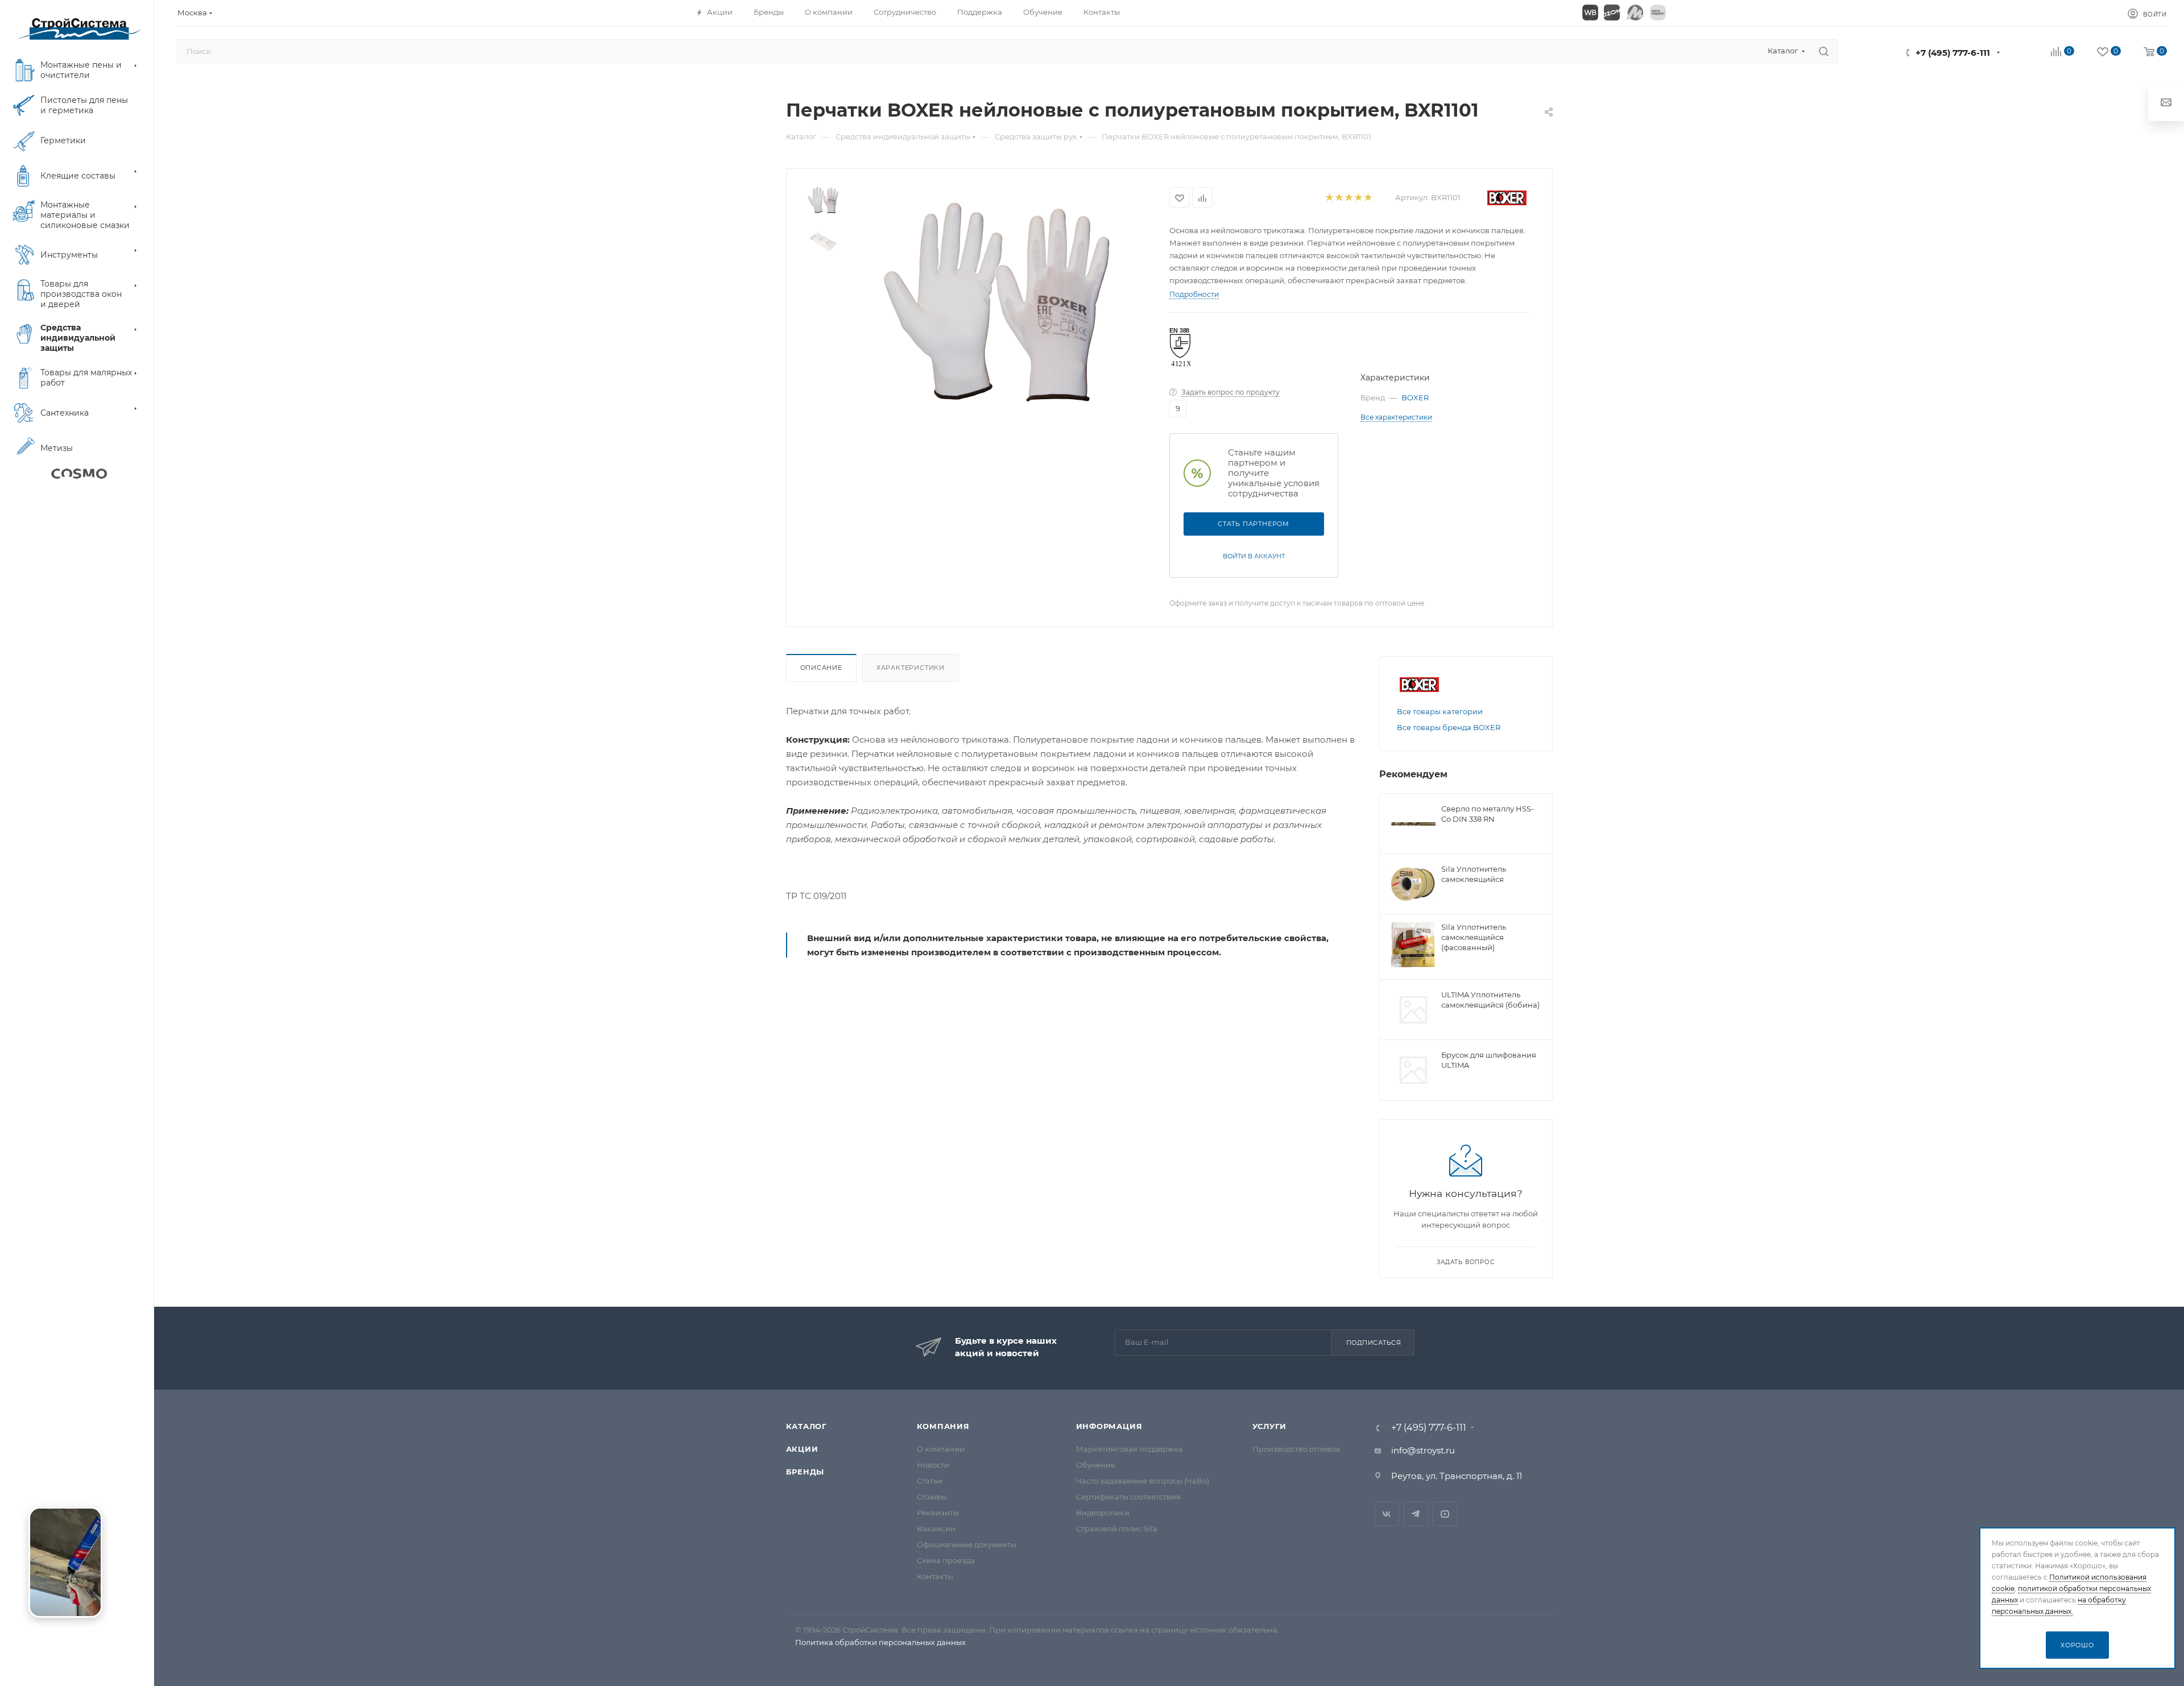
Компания (943, 1426)
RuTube (1445, 1514)
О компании (941, 1449)
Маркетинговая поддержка (1130, 1449)
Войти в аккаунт (1254, 556)
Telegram (1416, 1514)
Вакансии (936, 1528)
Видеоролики (1103, 1513)
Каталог (807, 1426)
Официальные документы (967, 1544)
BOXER (1415, 397)
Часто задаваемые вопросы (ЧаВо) (1143, 1481)
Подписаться (1374, 1343)
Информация (1109, 1426)
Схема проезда (946, 1560)
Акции (802, 1449)
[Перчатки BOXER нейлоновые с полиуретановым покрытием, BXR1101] (996, 312)
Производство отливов (1296, 1449)
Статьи (930, 1481)
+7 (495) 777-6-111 (1953, 53)
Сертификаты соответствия (1128, 1497)
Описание (821, 668)
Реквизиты (938, 1513)
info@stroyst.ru (1423, 1450)
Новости (933, 1465)
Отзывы (932, 1497)
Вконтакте (1387, 1514)
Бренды (805, 1472)
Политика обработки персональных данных (880, 1642)
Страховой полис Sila (1117, 1528)
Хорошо (2077, 1645)
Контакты (935, 1576)
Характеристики (911, 668)
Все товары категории (1440, 711)
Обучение (1096, 1465)
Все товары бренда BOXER (1449, 727)
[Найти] (1824, 51)
